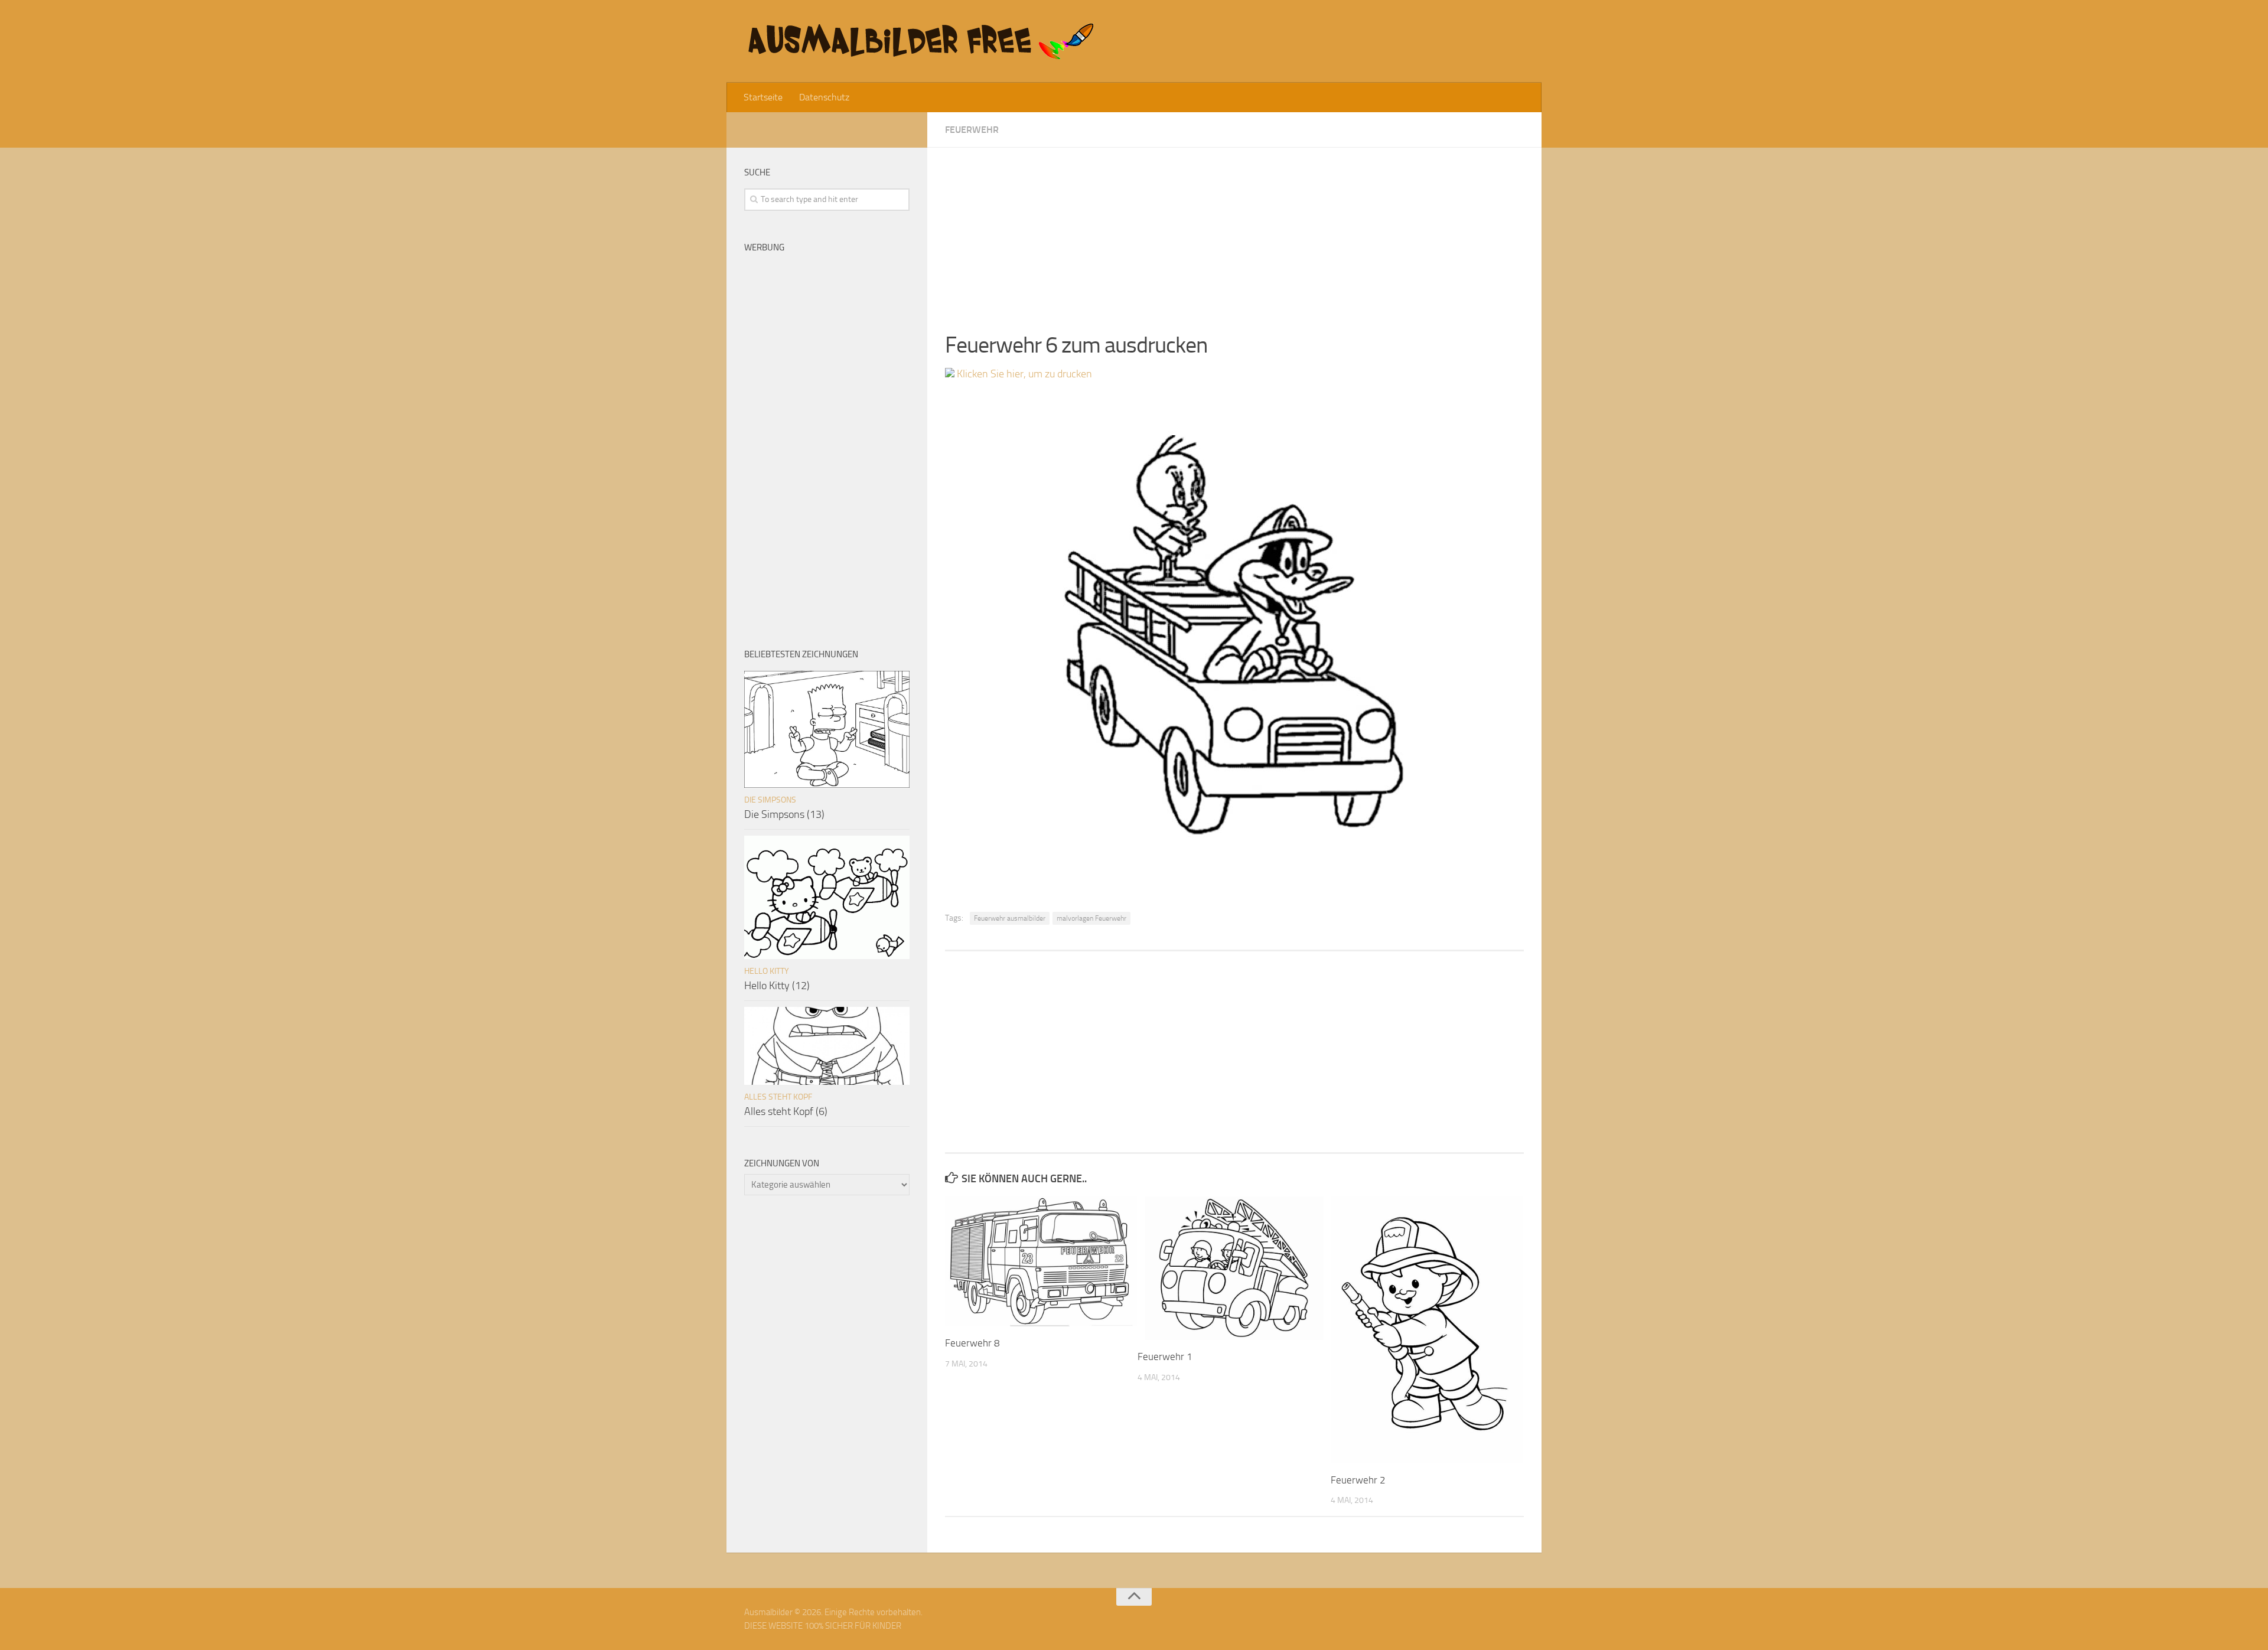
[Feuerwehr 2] (1427, 1330)
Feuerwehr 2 (1358, 1480)
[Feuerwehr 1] (1234, 1268)
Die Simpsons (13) (784, 814)
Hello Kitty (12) (777, 986)
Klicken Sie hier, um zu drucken (1023, 374)
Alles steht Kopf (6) (786, 1111)
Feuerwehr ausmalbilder (1010, 918)
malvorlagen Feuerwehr (1091, 918)
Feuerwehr (972, 130)
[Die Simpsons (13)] (827, 729)
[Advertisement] (1234, 230)
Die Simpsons (770, 800)
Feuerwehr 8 (972, 1343)
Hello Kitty (767, 971)
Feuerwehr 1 (1165, 1356)
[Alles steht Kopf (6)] (827, 1046)
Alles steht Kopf (778, 1097)
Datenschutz (824, 97)
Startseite (763, 97)
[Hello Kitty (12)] (827, 897)
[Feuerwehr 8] (1041, 1261)
